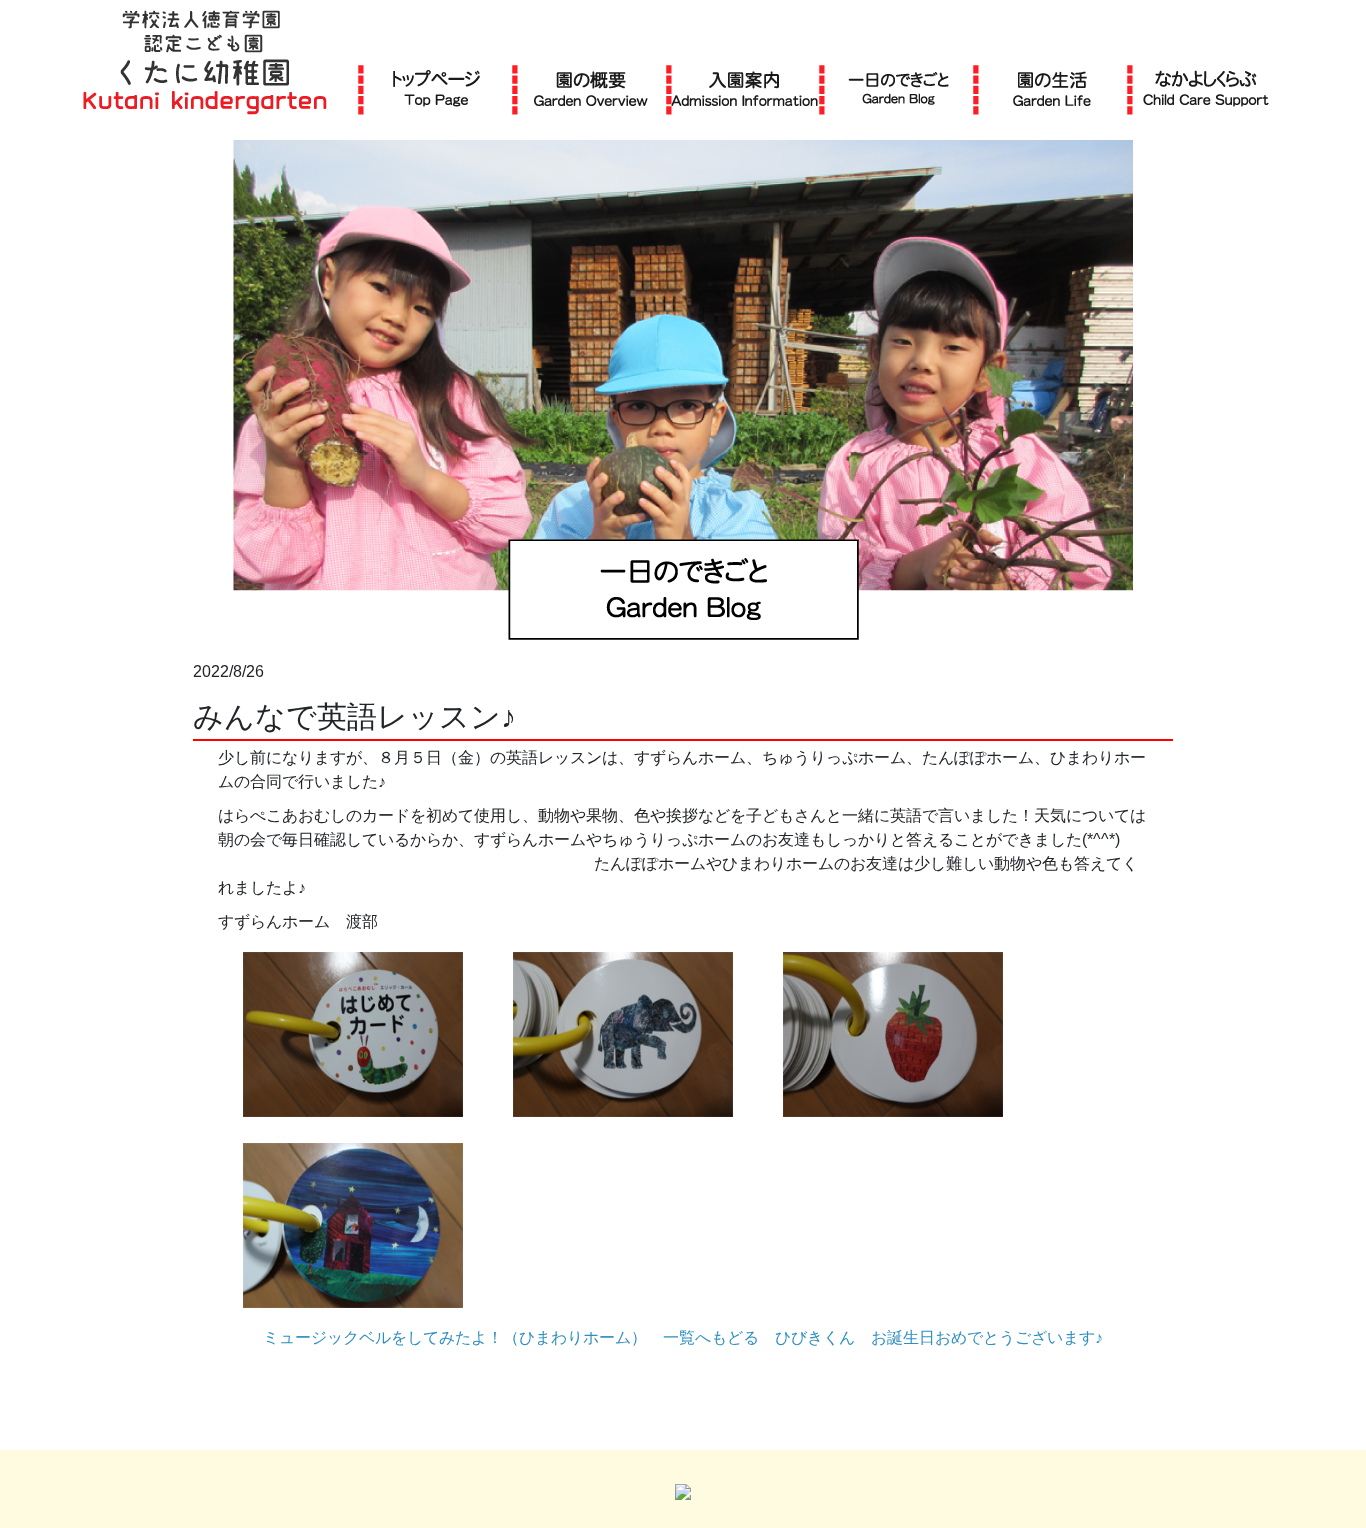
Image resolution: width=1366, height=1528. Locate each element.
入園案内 (744, 88)
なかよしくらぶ (1206, 88)
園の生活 (1052, 88)
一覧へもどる (711, 1337)
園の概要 (591, 88)
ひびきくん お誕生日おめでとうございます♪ (939, 1337)
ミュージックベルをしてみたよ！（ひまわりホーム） (455, 1337)
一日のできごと (898, 88)
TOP (436, 88)
